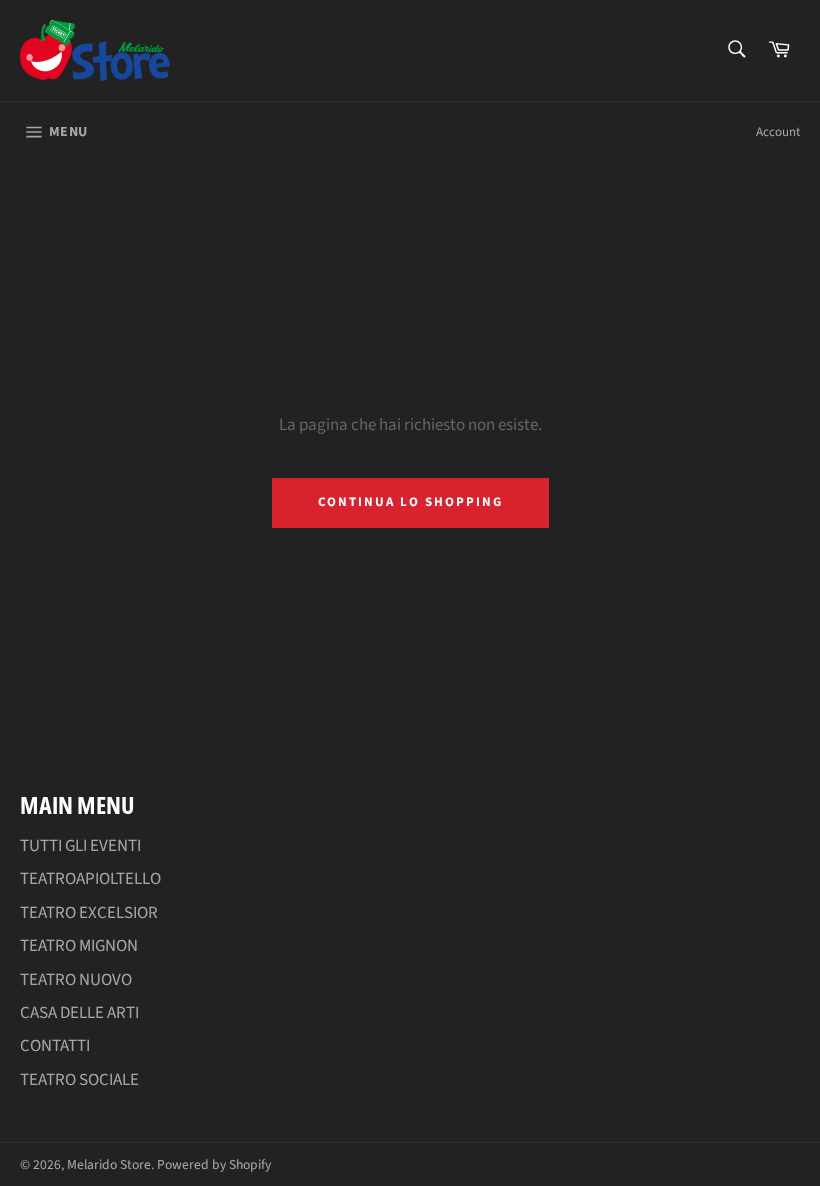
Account (778, 132)
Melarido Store (109, 1164)
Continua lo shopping (410, 502)
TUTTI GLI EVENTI (80, 846)
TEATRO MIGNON (79, 946)
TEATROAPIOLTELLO (90, 879)
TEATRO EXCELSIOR (89, 913)
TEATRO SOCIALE (79, 1080)
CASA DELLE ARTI (79, 1013)
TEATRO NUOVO (76, 980)
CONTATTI (55, 1046)
